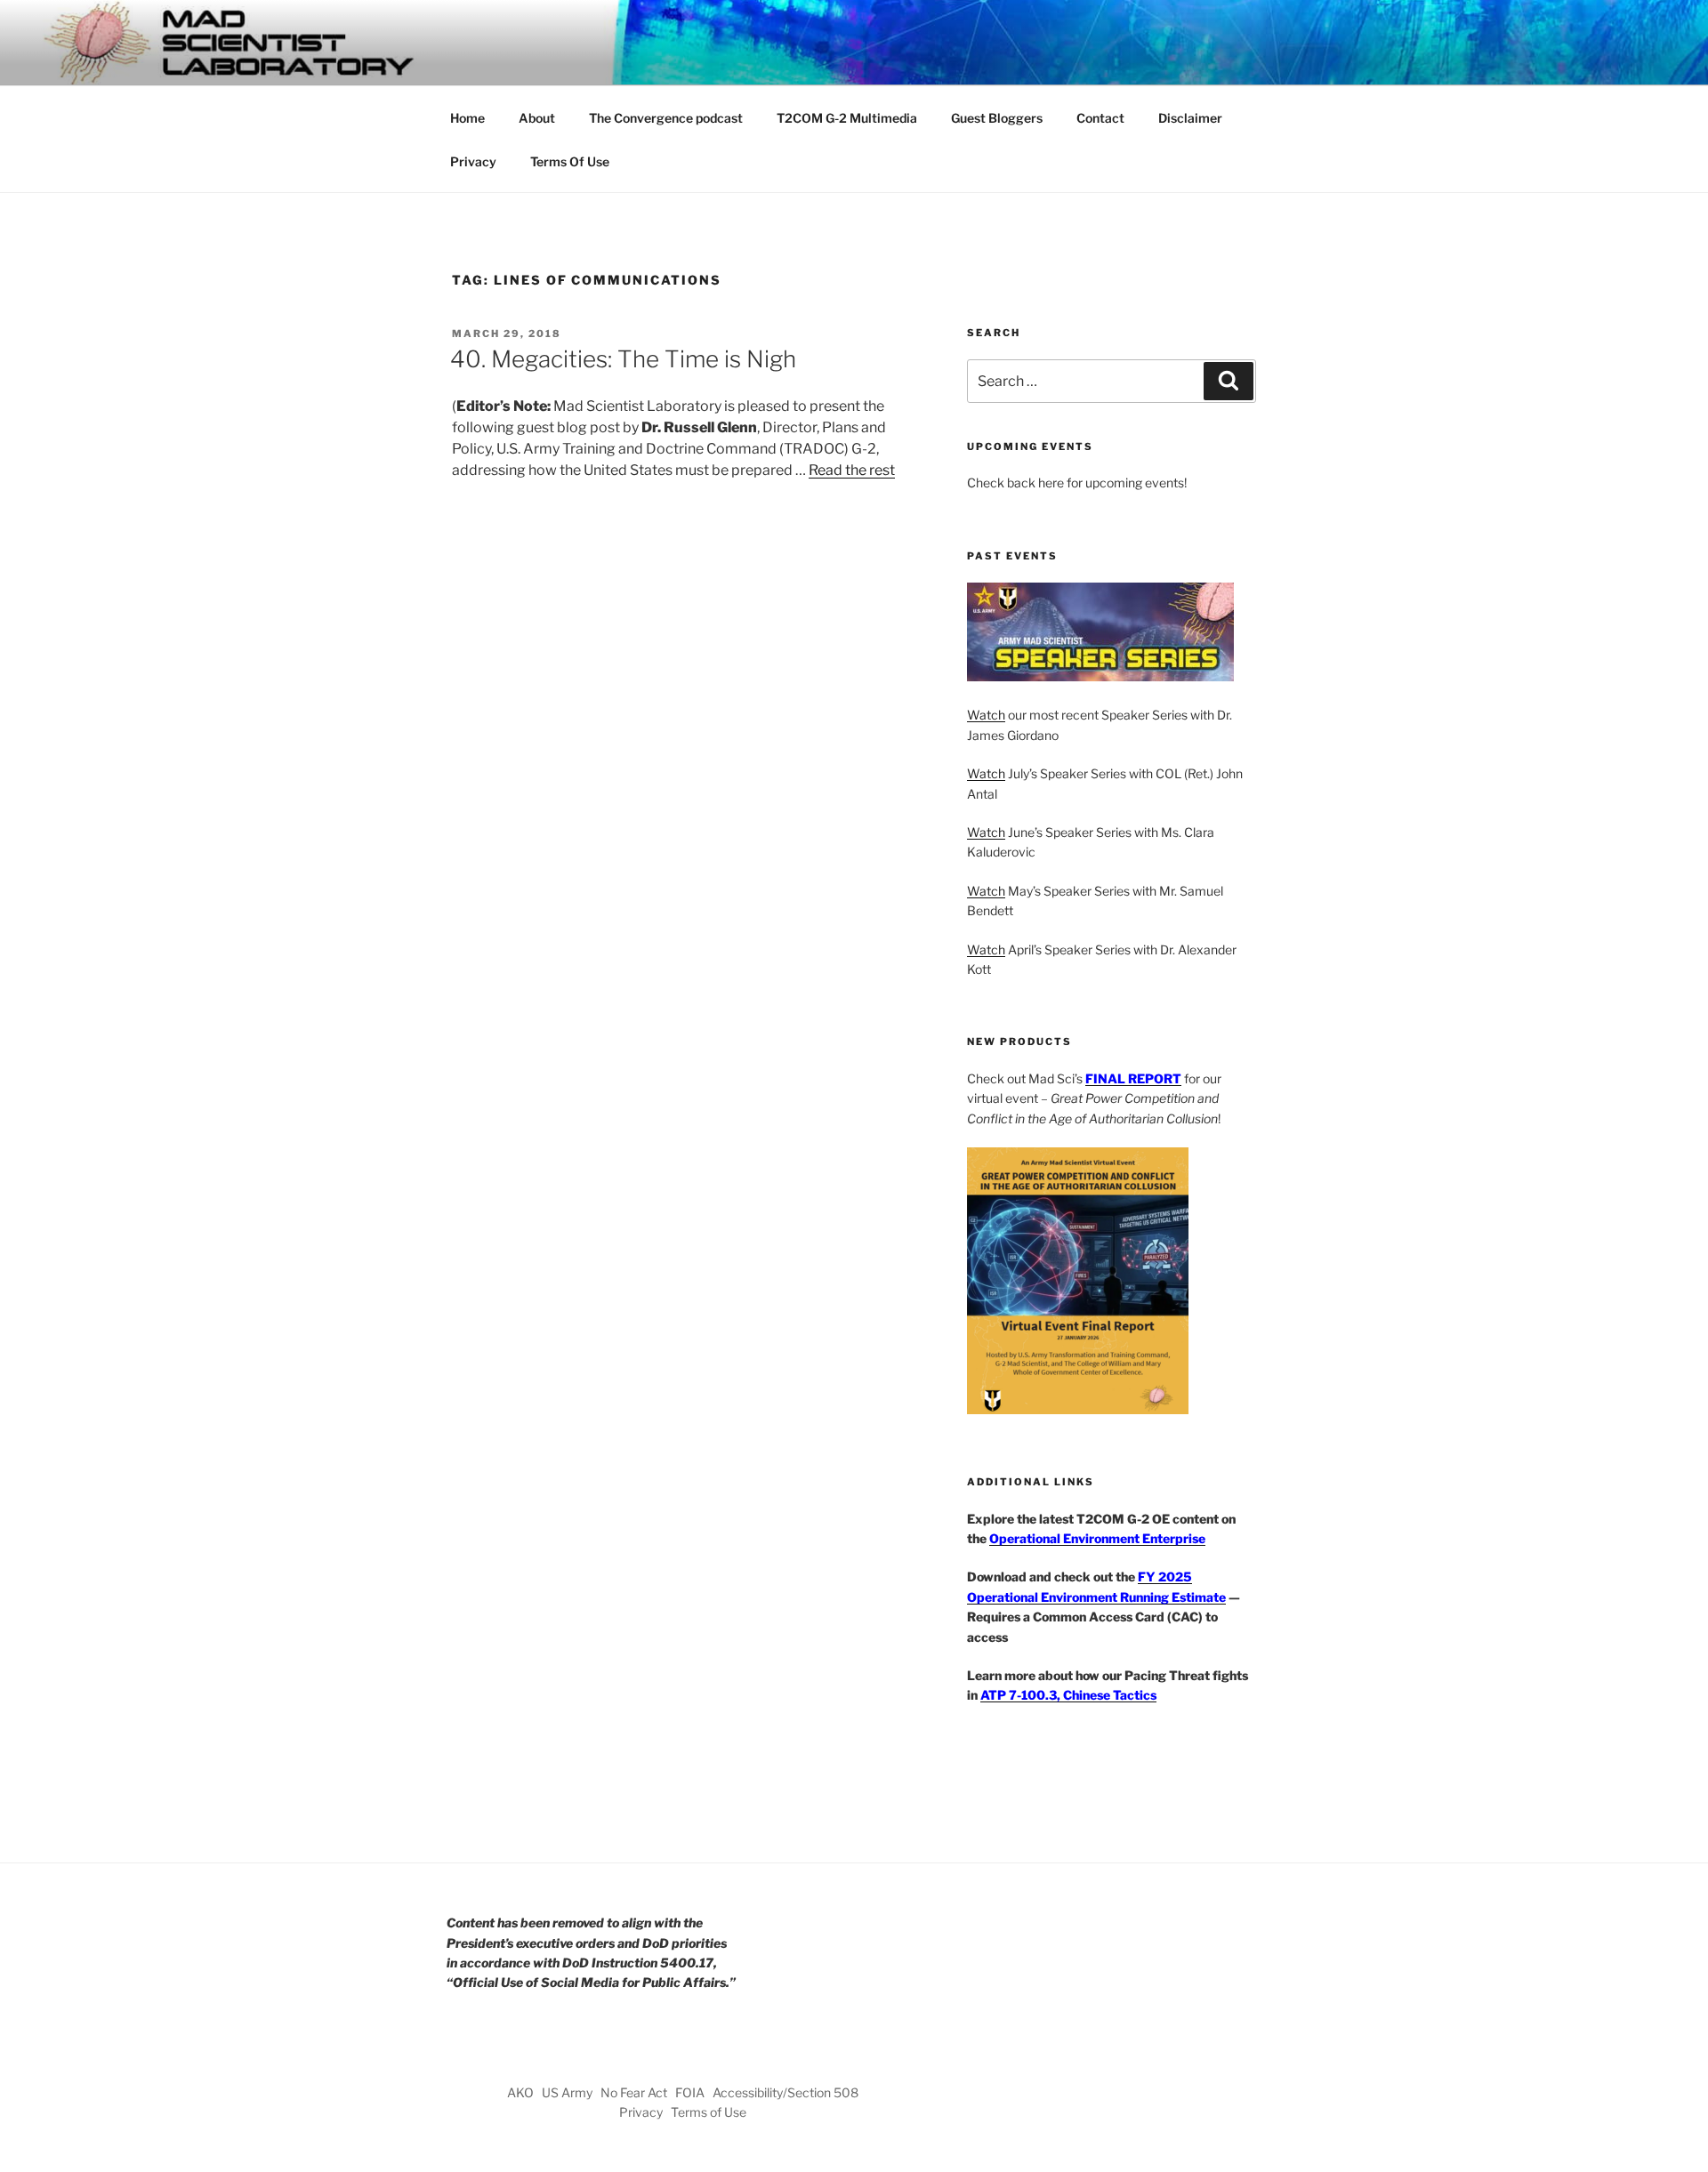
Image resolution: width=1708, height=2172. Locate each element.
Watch (986, 715)
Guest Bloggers (997, 118)
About (537, 118)
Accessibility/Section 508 (786, 2092)
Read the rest (852, 470)
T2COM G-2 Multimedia (847, 118)
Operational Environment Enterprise (1097, 1538)
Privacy (473, 161)
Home (467, 118)
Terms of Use (709, 2112)
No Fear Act (634, 2092)
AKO (520, 2092)
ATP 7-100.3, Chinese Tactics (1068, 1695)
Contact (1100, 118)
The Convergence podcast (666, 118)
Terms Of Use (570, 161)
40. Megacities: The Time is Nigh (623, 359)
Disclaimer (1190, 118)
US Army (567, 2092)
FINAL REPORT (1133, 1078)
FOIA (690, 2092)
